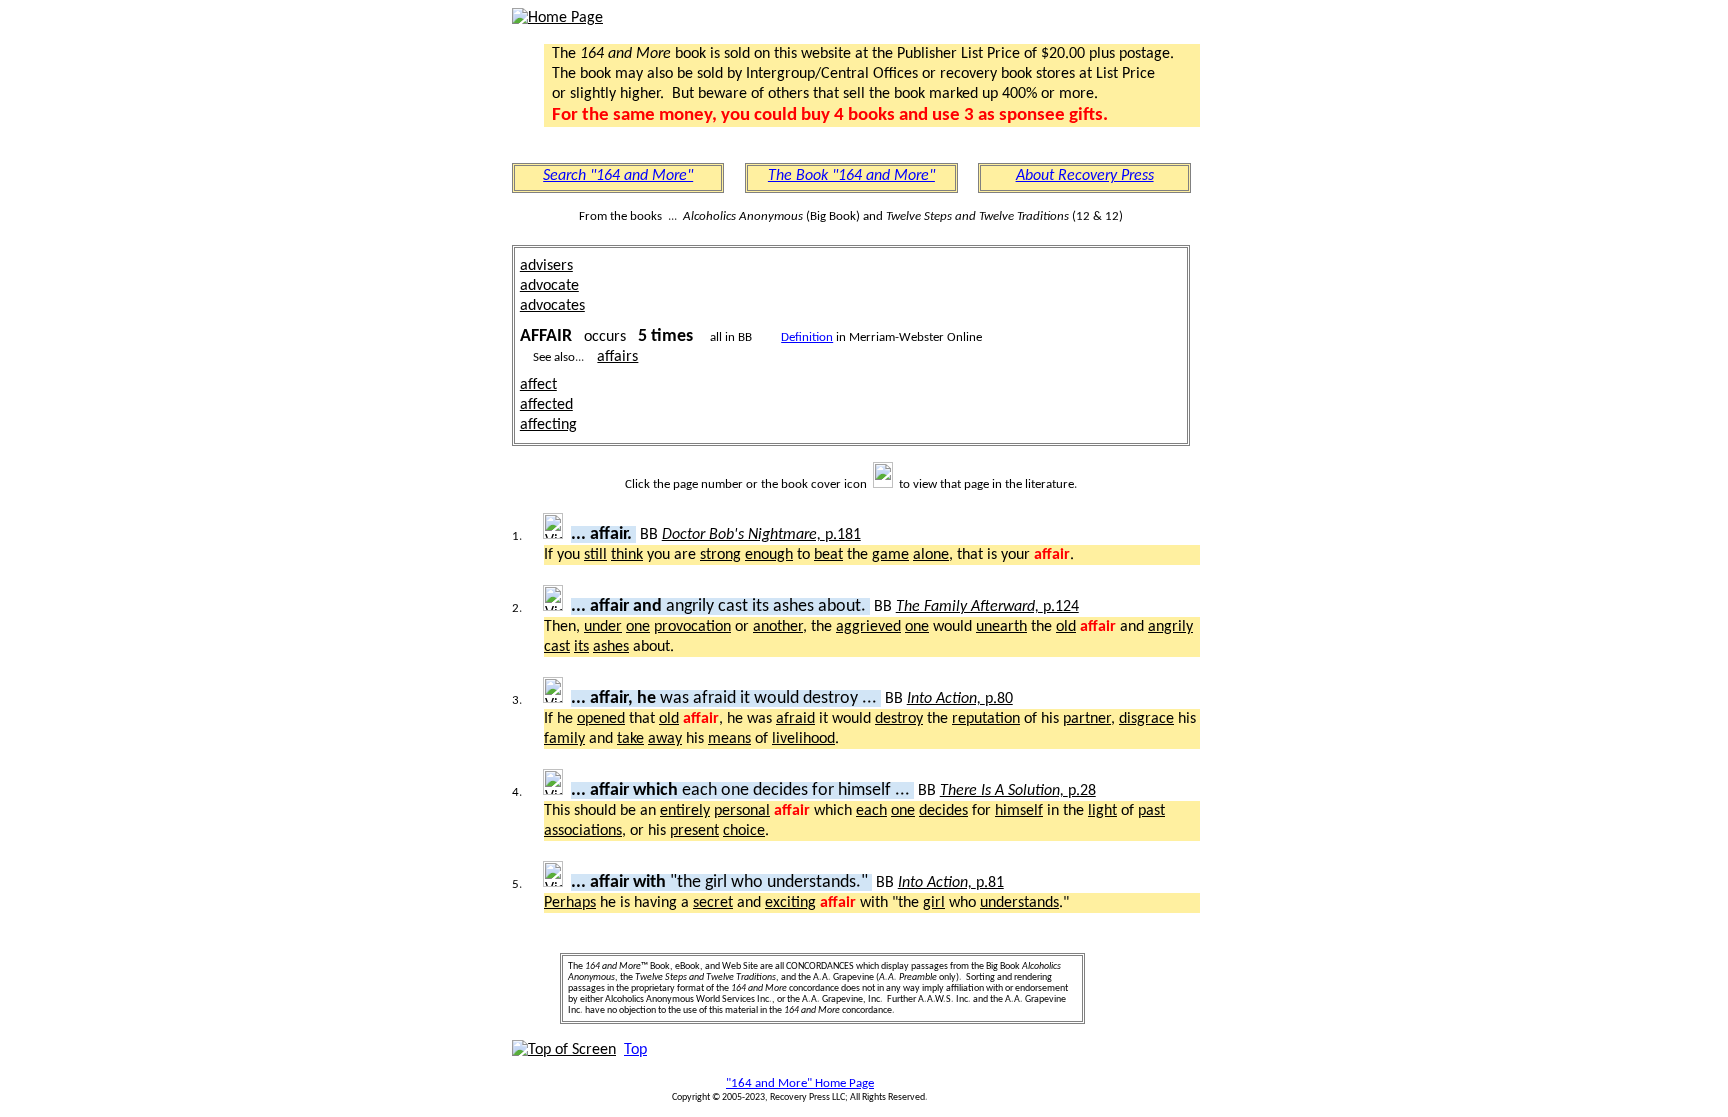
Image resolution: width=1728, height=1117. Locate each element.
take (630, 739)
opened (601, 719)
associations (583, 831)
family (564, 739)
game (890, 555)
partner (1087, 719)
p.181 (761, 535)
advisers (546, 266)
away (665, 739)
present (694, 831)
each (871, 811)
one (638, 627)
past (1151, 811)
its (581, 647)
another (778, 627)
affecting (548, 425)
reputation (986, 719)
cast (557, 647)
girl (934, 903)
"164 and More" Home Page (800, 1083)
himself (1019, 811)
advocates (552, 306)
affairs (617, 357)
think (627, 555)
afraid (795, 719)
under (603, 627)
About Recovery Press (1085, 176)
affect (538, 385)
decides (943, 811)
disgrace (1146, 719)
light (1102, 811)
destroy (899, 719)
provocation (692, 627)
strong (720, 555)
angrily (1170, 627)
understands (1019, 903)
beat (828, 555)
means (729, 739)
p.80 (960, 699)
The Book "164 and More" (851, 176)
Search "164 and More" (618, 176)
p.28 (1018, 791)
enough (769, 555)
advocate (549, 286)
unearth (1001, 627)
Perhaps (570, 903)
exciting (790, 903)
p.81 (951, 883)
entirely (685, 811)
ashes (611, 647)
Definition (807, 337)
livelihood (803, 739)
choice (744, 831)
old (1066, 627)
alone (931, 555)
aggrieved (868, 627)
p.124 (987, 607)
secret (713, 903)
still (595, 555)
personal (742, 811)
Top (635, 1050)
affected (546, 405)
